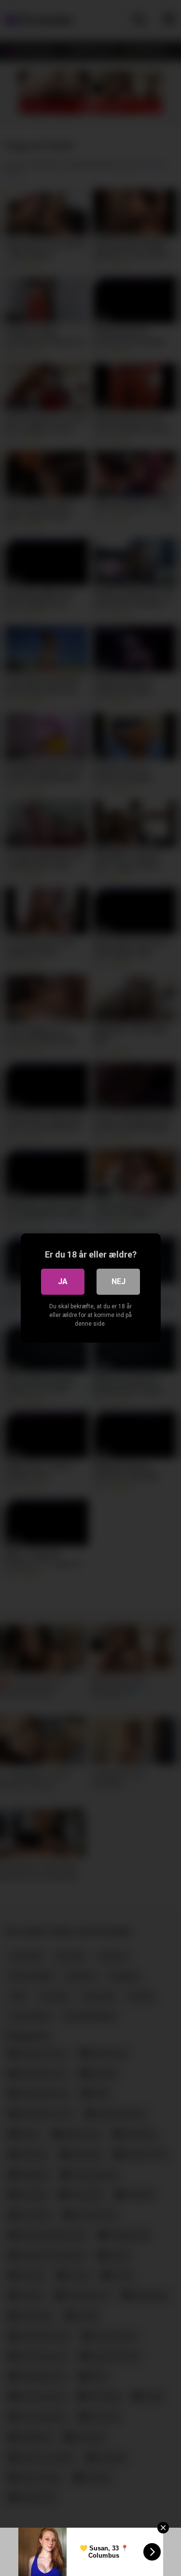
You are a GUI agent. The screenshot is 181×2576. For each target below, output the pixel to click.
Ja (63, 1281)
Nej (118, 1281)
